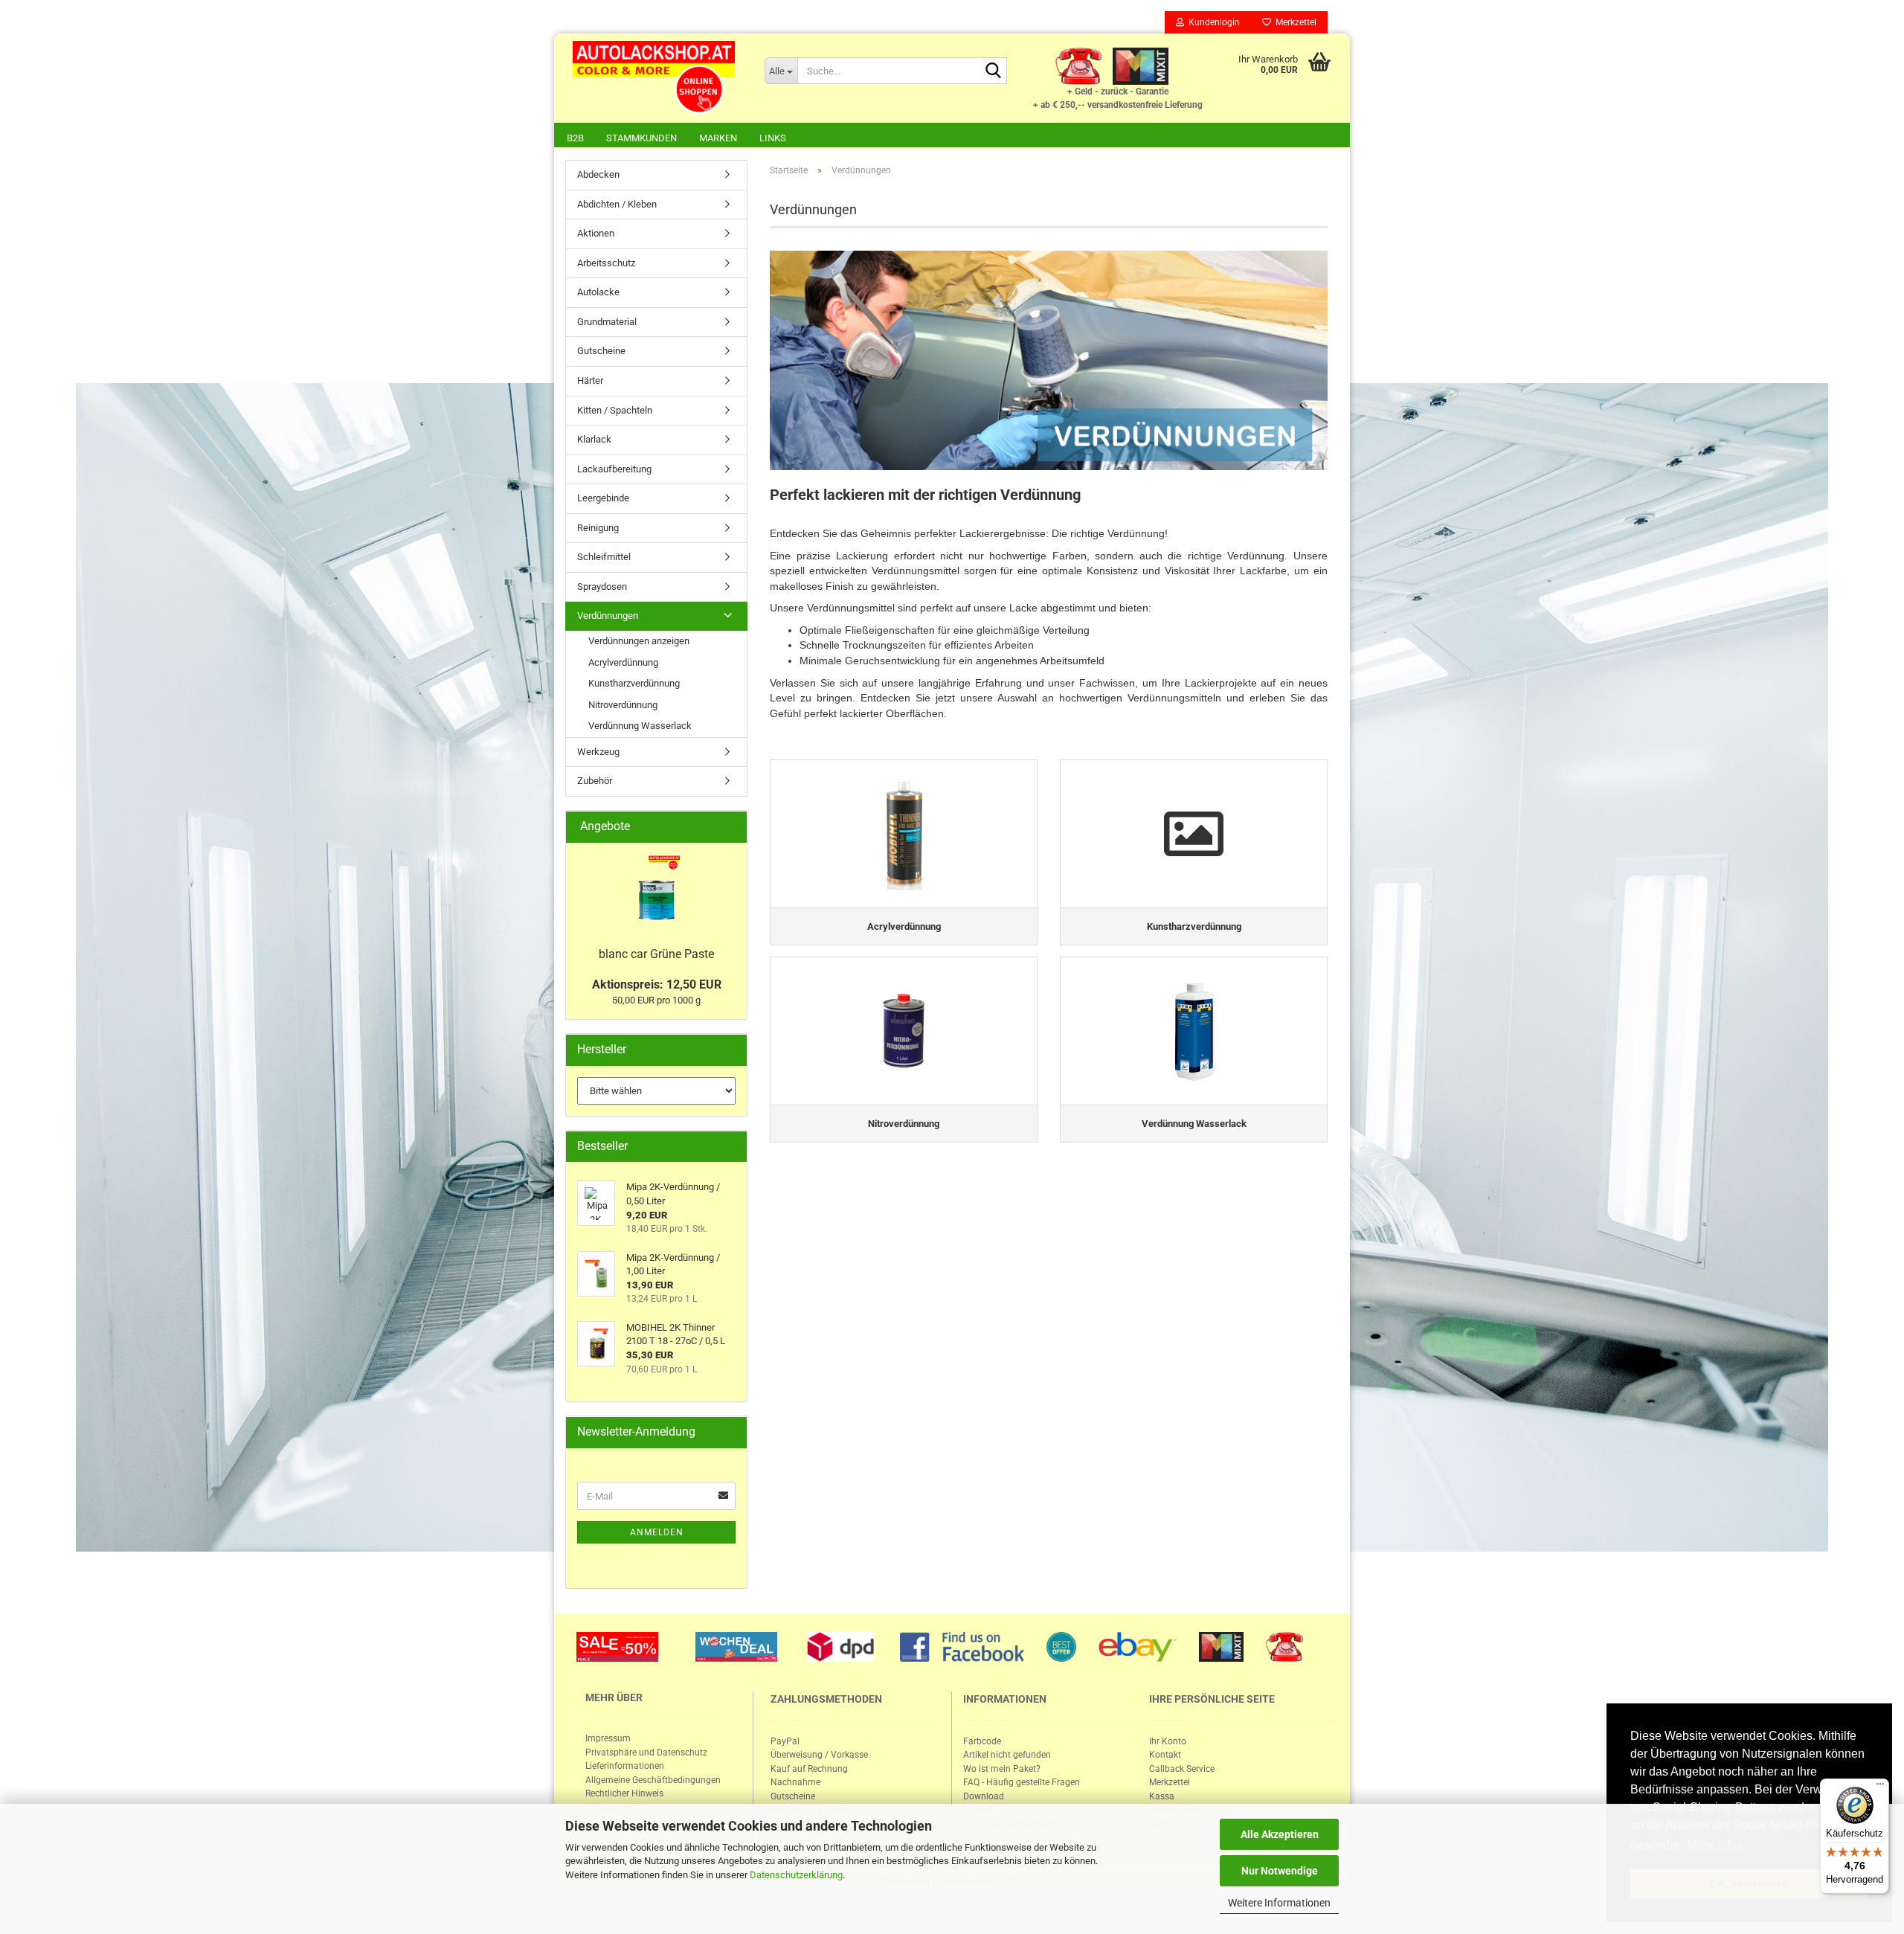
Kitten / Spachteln (615, 410)
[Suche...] (993, 71)
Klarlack (594, 439)
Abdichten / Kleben (617, 204)
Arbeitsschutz (606, 263)
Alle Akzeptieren (1280, 1834)
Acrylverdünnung (623, 662)
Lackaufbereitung (614, 469)
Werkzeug (598, 752)
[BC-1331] (656, 891)
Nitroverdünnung (623, 705)
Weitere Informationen (1279, 1903)
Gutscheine (601, 351)
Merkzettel (1294, 22)
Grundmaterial (607, 322)
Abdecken (598, 174)
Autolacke (598, 292)
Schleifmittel (604, 557)
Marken (718, 138)
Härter (590, 380)
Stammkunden (641, 138)
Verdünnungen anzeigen (639, 641)
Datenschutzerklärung (796, 1875)
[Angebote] (730, 827)
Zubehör (595, 781)
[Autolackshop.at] (654, 78)
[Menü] (1880, 1787)
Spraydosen (602, 587)
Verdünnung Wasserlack (640, 726)
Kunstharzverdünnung (634, 683)
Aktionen (596, 233)
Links (773, 138)
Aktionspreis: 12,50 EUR (657, 984)
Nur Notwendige (1280, 1871)
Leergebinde (603, 498)
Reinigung (598, 528)
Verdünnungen (608, 616)
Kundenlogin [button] (1212, 22)
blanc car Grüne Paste (656, 954)
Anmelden (657, 1532)
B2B (575, 138)
